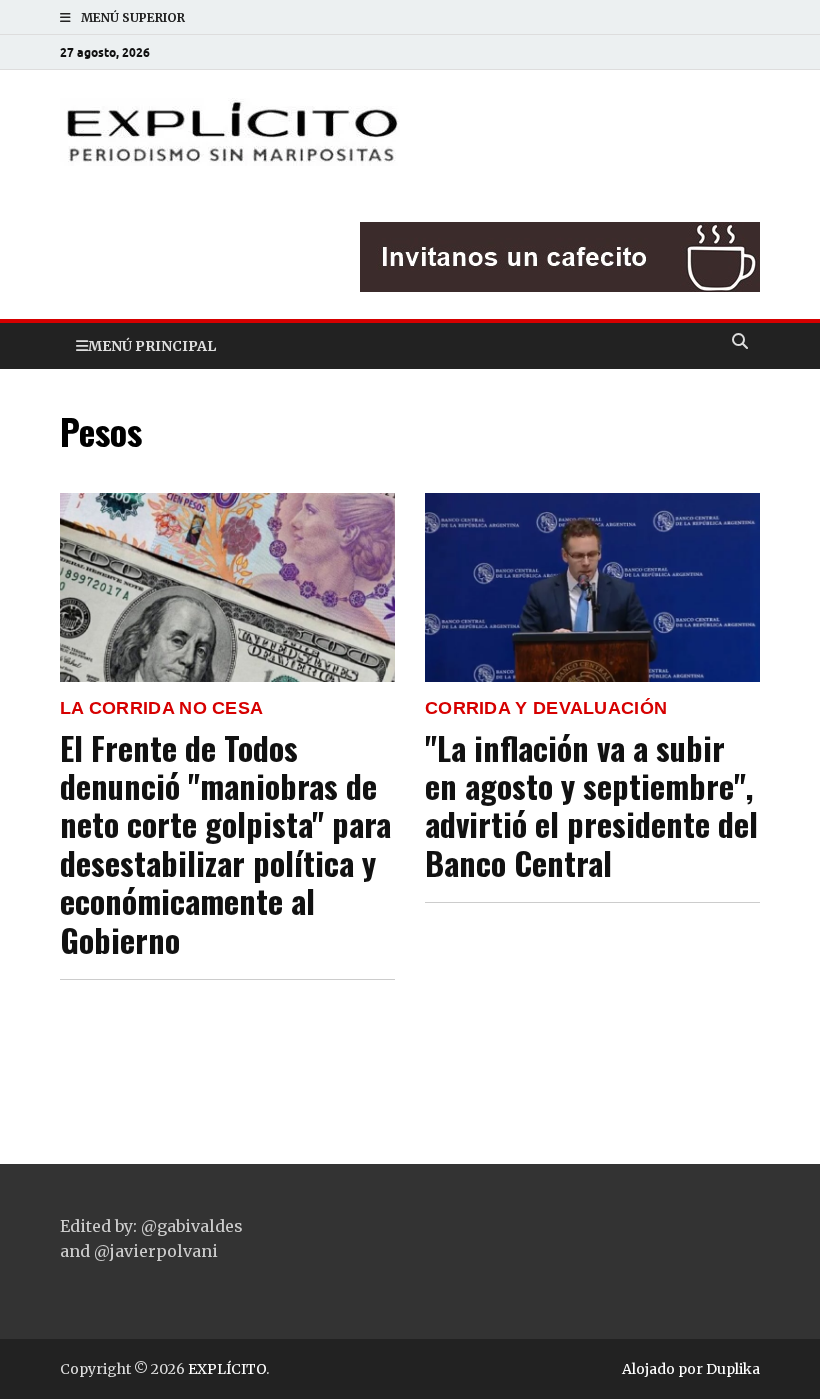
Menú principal (152, 346)
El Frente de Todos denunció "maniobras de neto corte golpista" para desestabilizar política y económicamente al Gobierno (225, 843)
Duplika (733, 1369)
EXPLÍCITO (227, 1369)
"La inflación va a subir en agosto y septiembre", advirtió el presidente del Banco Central (591, 805)
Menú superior (133, 17)
